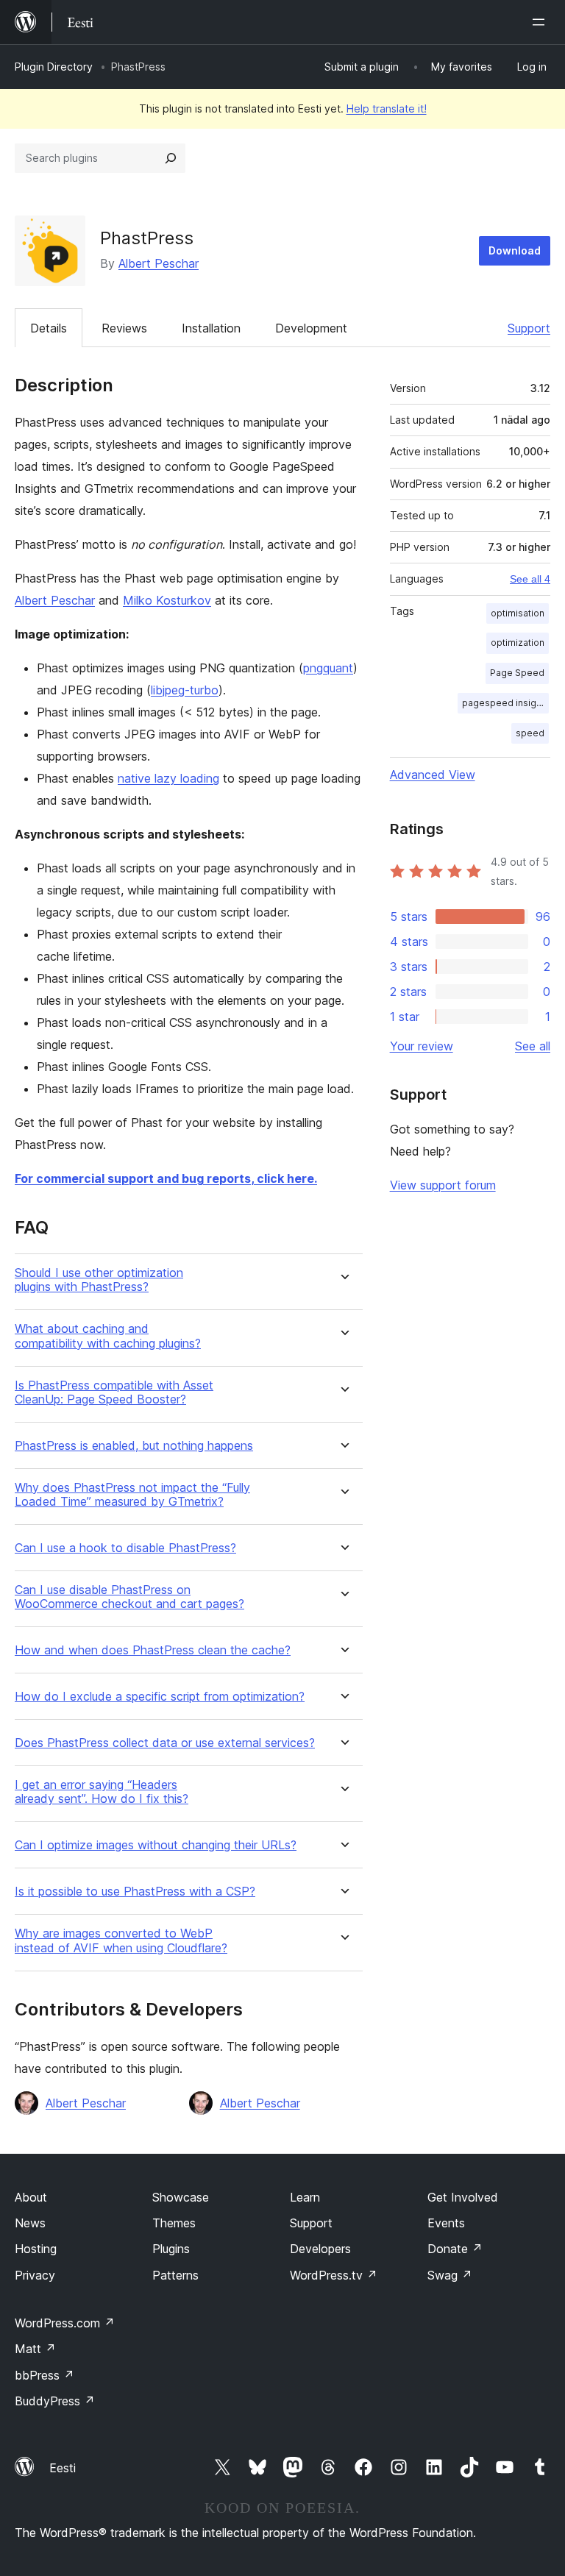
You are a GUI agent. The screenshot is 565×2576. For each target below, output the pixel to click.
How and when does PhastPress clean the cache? (153, 1650)
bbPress (45, 2375)
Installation (211, 328)
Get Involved (463, 2197)
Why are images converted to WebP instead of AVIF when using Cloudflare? (121, 1940)
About (31, 2197)
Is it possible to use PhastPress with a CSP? (135, 1892)
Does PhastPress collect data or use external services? (165, 1743)
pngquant (328, 668)
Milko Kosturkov (167, 600)
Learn (305, 2197)
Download (515, 250)
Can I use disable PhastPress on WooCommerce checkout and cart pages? (129, 1597)
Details (49, 328)
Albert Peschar (159, 263)
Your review (422, 1046)
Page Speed (517, 673)
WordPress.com (65, 2323)
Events (446, 2223)
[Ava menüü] (541, 22)
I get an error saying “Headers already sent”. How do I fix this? (102, 1792)
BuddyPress (55, 2401)
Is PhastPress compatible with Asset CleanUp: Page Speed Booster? (114, 1392)
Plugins (171, 2249)
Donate (455, 2249)
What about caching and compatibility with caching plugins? (108, 1336)
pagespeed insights (505, 703)
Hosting (36, 2249)
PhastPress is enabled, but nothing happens (134, 1446)
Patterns (175, 2275)
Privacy (35, 2275)
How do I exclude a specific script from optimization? (160, 1697)
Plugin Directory (54, 67)
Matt (35, 2349)
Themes (174, 2223)
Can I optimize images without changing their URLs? (156, 1845)
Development (311, 328)
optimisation (518, 613)
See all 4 (530, 579)
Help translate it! (387, 108)
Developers (320, 2249)
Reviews (124, 328)
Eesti (63, 2468)
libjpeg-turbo (185, 690)
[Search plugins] (171, 158)
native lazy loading (168, 778)
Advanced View (433, 775)
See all (533, 1046)
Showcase (181, 2197)
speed (530, 733)
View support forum (443, 1185)
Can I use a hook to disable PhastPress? (125, 1548)
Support (529, 328)
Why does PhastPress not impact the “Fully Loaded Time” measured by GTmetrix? (132, 1495)
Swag (450, 2275)
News (30, 2223)
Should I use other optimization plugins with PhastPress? (99, 1280)
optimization (518, 643)
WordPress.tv (334, 2275)
